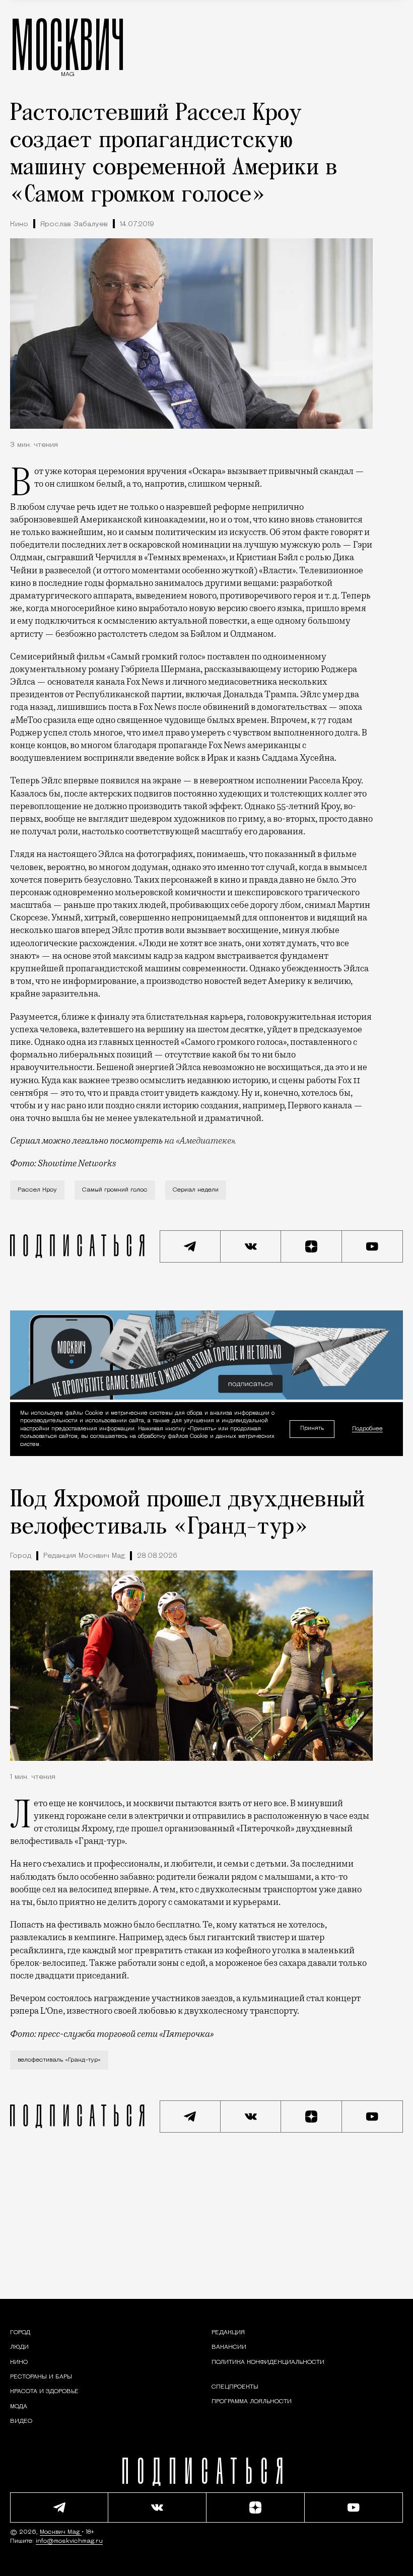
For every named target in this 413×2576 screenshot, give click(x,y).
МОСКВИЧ (68, 44)
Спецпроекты (235, 2387)
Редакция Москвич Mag (84, 1556)
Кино (19, 224)
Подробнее (367, 1429)
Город (21, 1556)
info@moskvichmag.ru (69, 2541)
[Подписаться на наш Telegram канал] (190, 1246)
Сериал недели (196, 1190)
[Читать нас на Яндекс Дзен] (312, 1246)
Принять (312, 1429)
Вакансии (229, 2347)
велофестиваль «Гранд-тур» (59, 2060)
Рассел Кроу (37, 1190)
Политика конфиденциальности (268, 2362)
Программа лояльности (252, 2402)
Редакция (228, 2333)
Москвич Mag (61, 2532)
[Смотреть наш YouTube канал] (372, 1246)
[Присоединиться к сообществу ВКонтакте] (251, 1246)
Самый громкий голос (115, 1190)
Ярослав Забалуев (74, 224)
